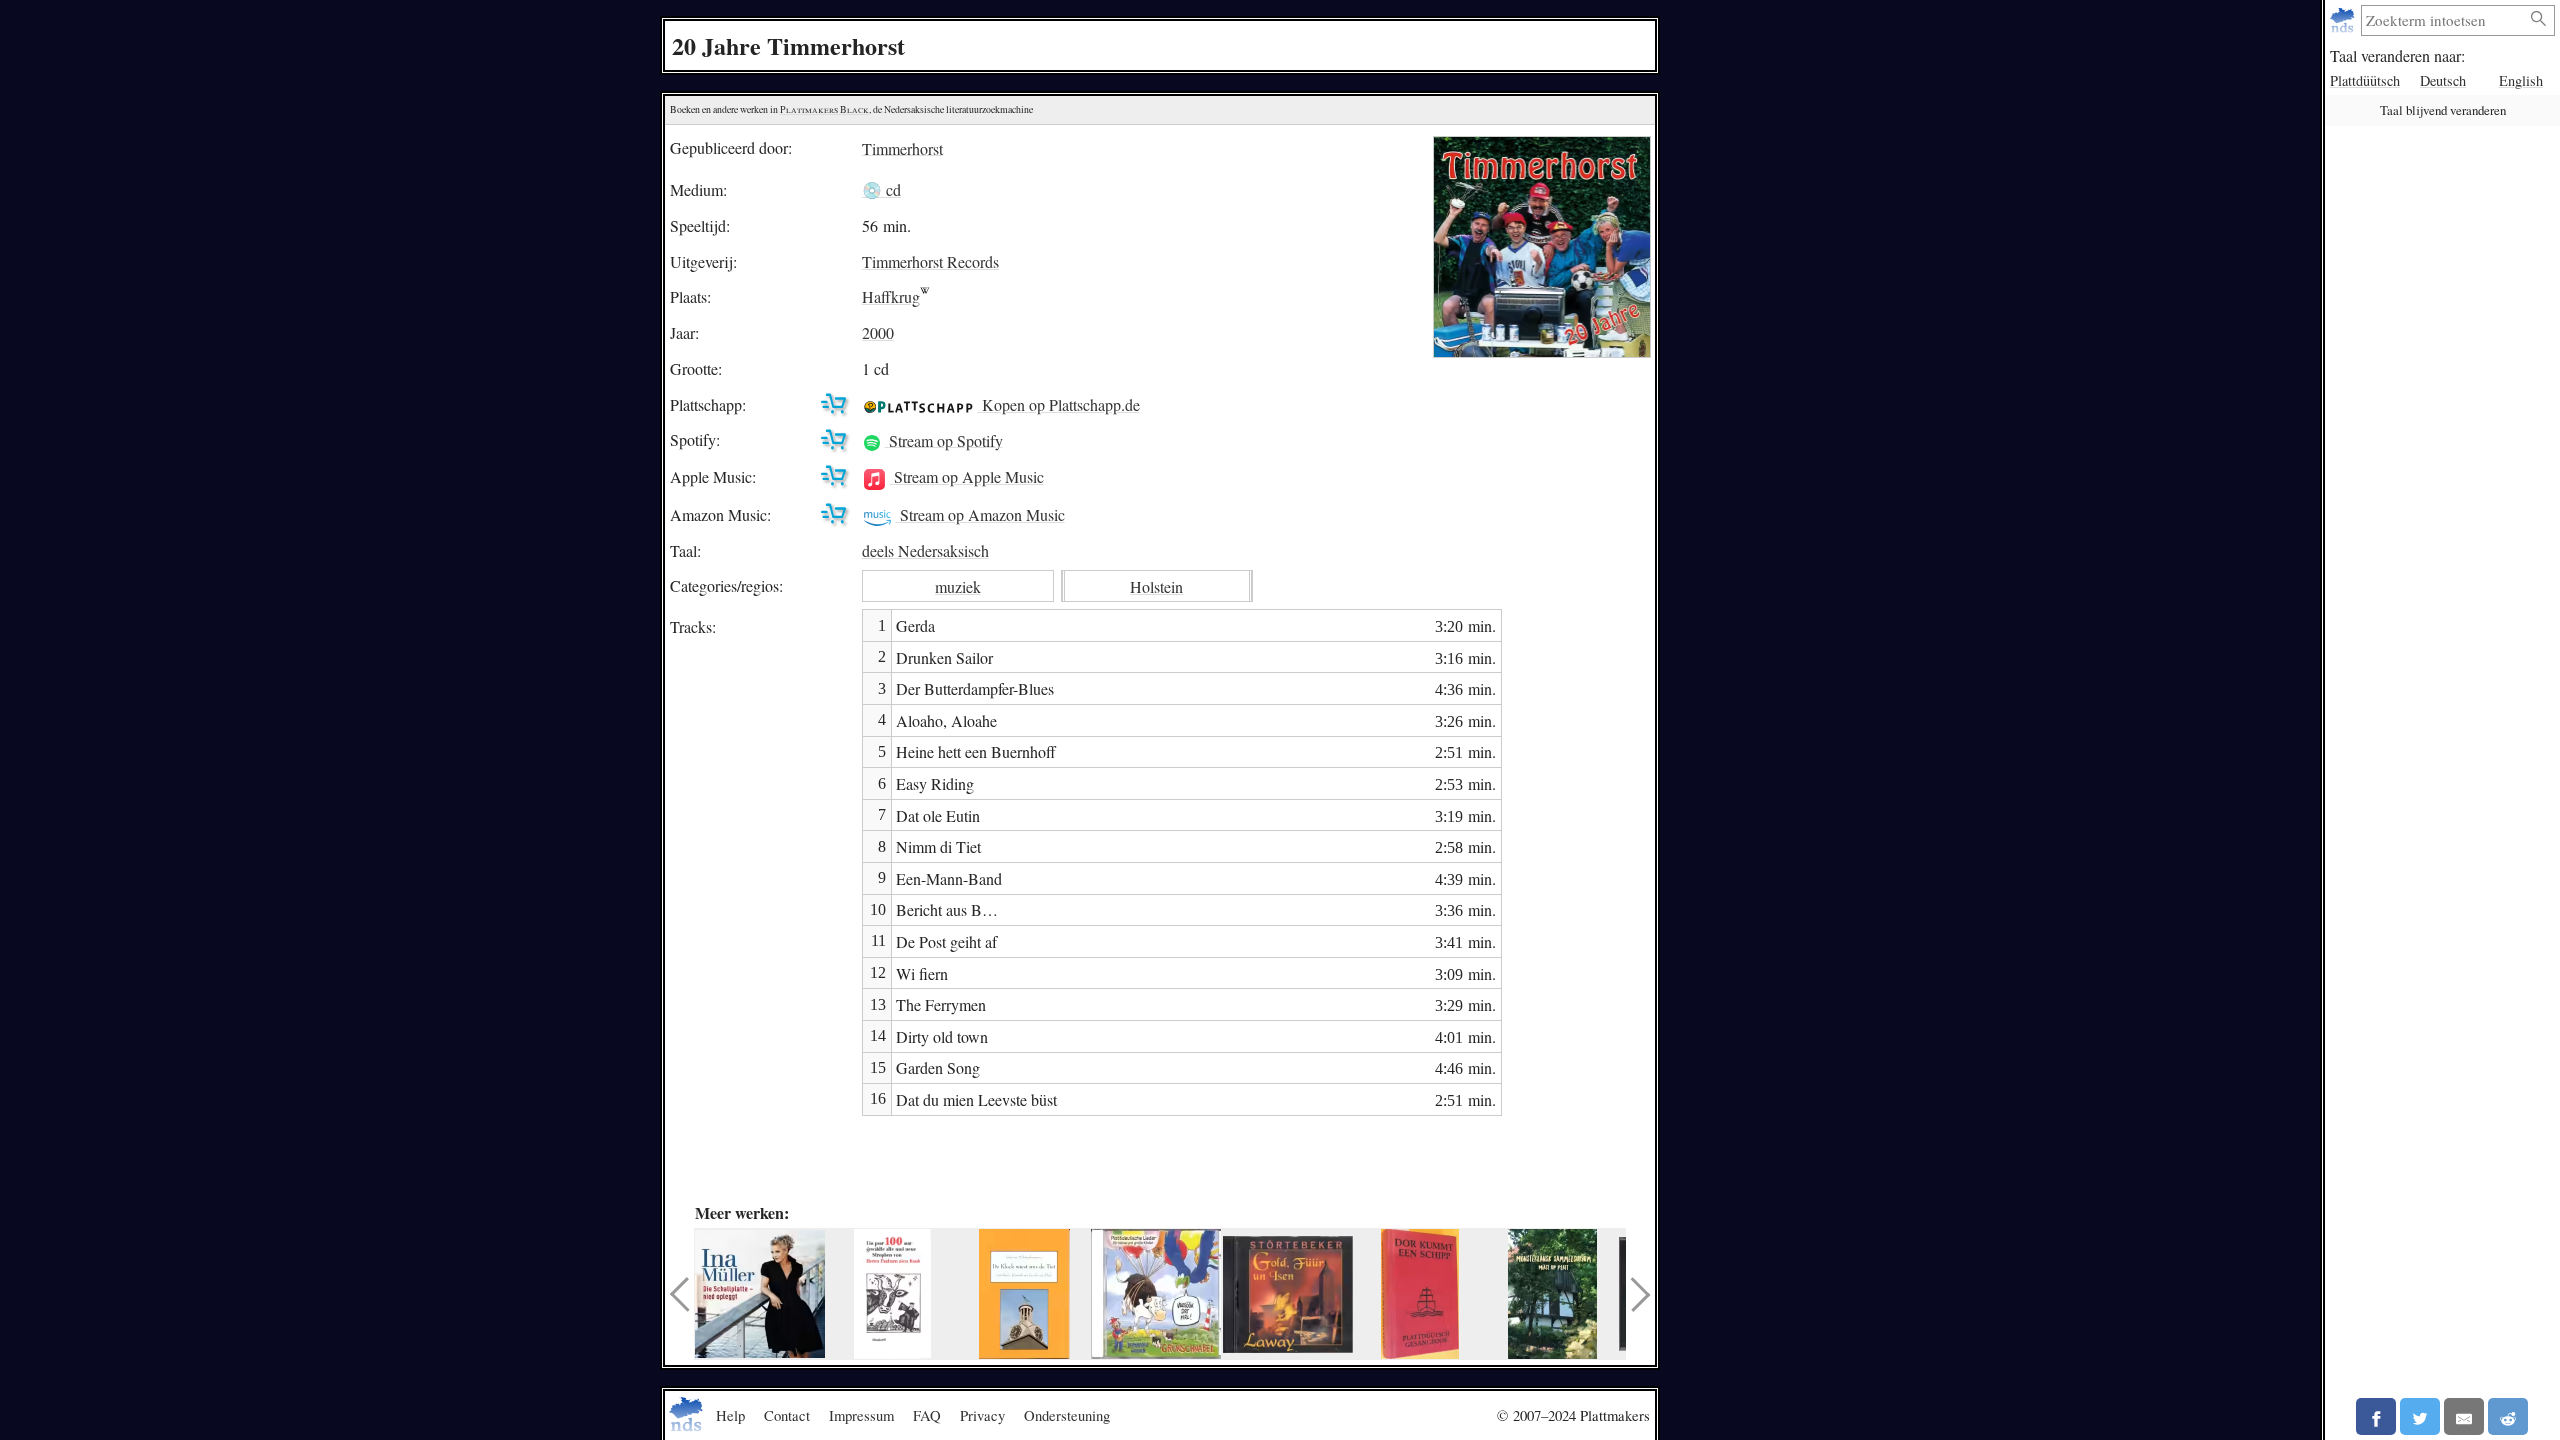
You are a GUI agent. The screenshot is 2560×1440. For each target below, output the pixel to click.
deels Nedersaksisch (925, 550)
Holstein (1156, 586)
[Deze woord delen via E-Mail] (2464, 1416)
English (2521, 80)
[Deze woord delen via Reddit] (2508, 1416)
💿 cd (881, 189)
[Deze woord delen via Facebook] (2376, 1416)
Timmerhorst (902, 147)
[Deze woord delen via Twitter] (2420, 1416)
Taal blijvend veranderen (2443, 110)
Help (730, 1415)
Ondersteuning (1067, 1415)
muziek (958, 586)
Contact (787, 1415)
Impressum (861, 1415)
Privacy (982, 1415)
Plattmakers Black (824, 109)
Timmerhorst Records (930, 261)
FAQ (927, 1415)
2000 (878, 332)
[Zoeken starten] (2539, 19)
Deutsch (2443, 80)
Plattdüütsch (2365, 80)
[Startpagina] (2344, 20)
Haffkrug (891, 296)
